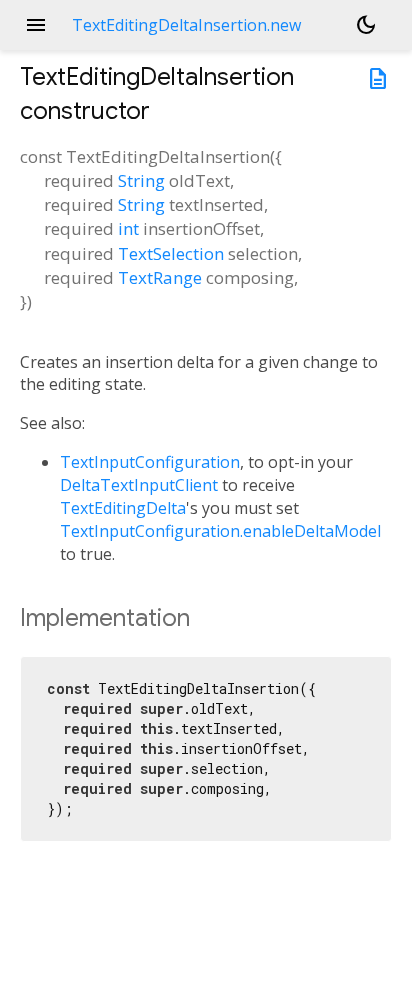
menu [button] (36, 25)
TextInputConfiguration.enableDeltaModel (220, 531)
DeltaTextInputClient (139, 485)
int (128, 228)
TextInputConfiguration (150, 462)
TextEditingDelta (123, 508)
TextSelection (171, 253)
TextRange (160, 277)
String (141, 180)
